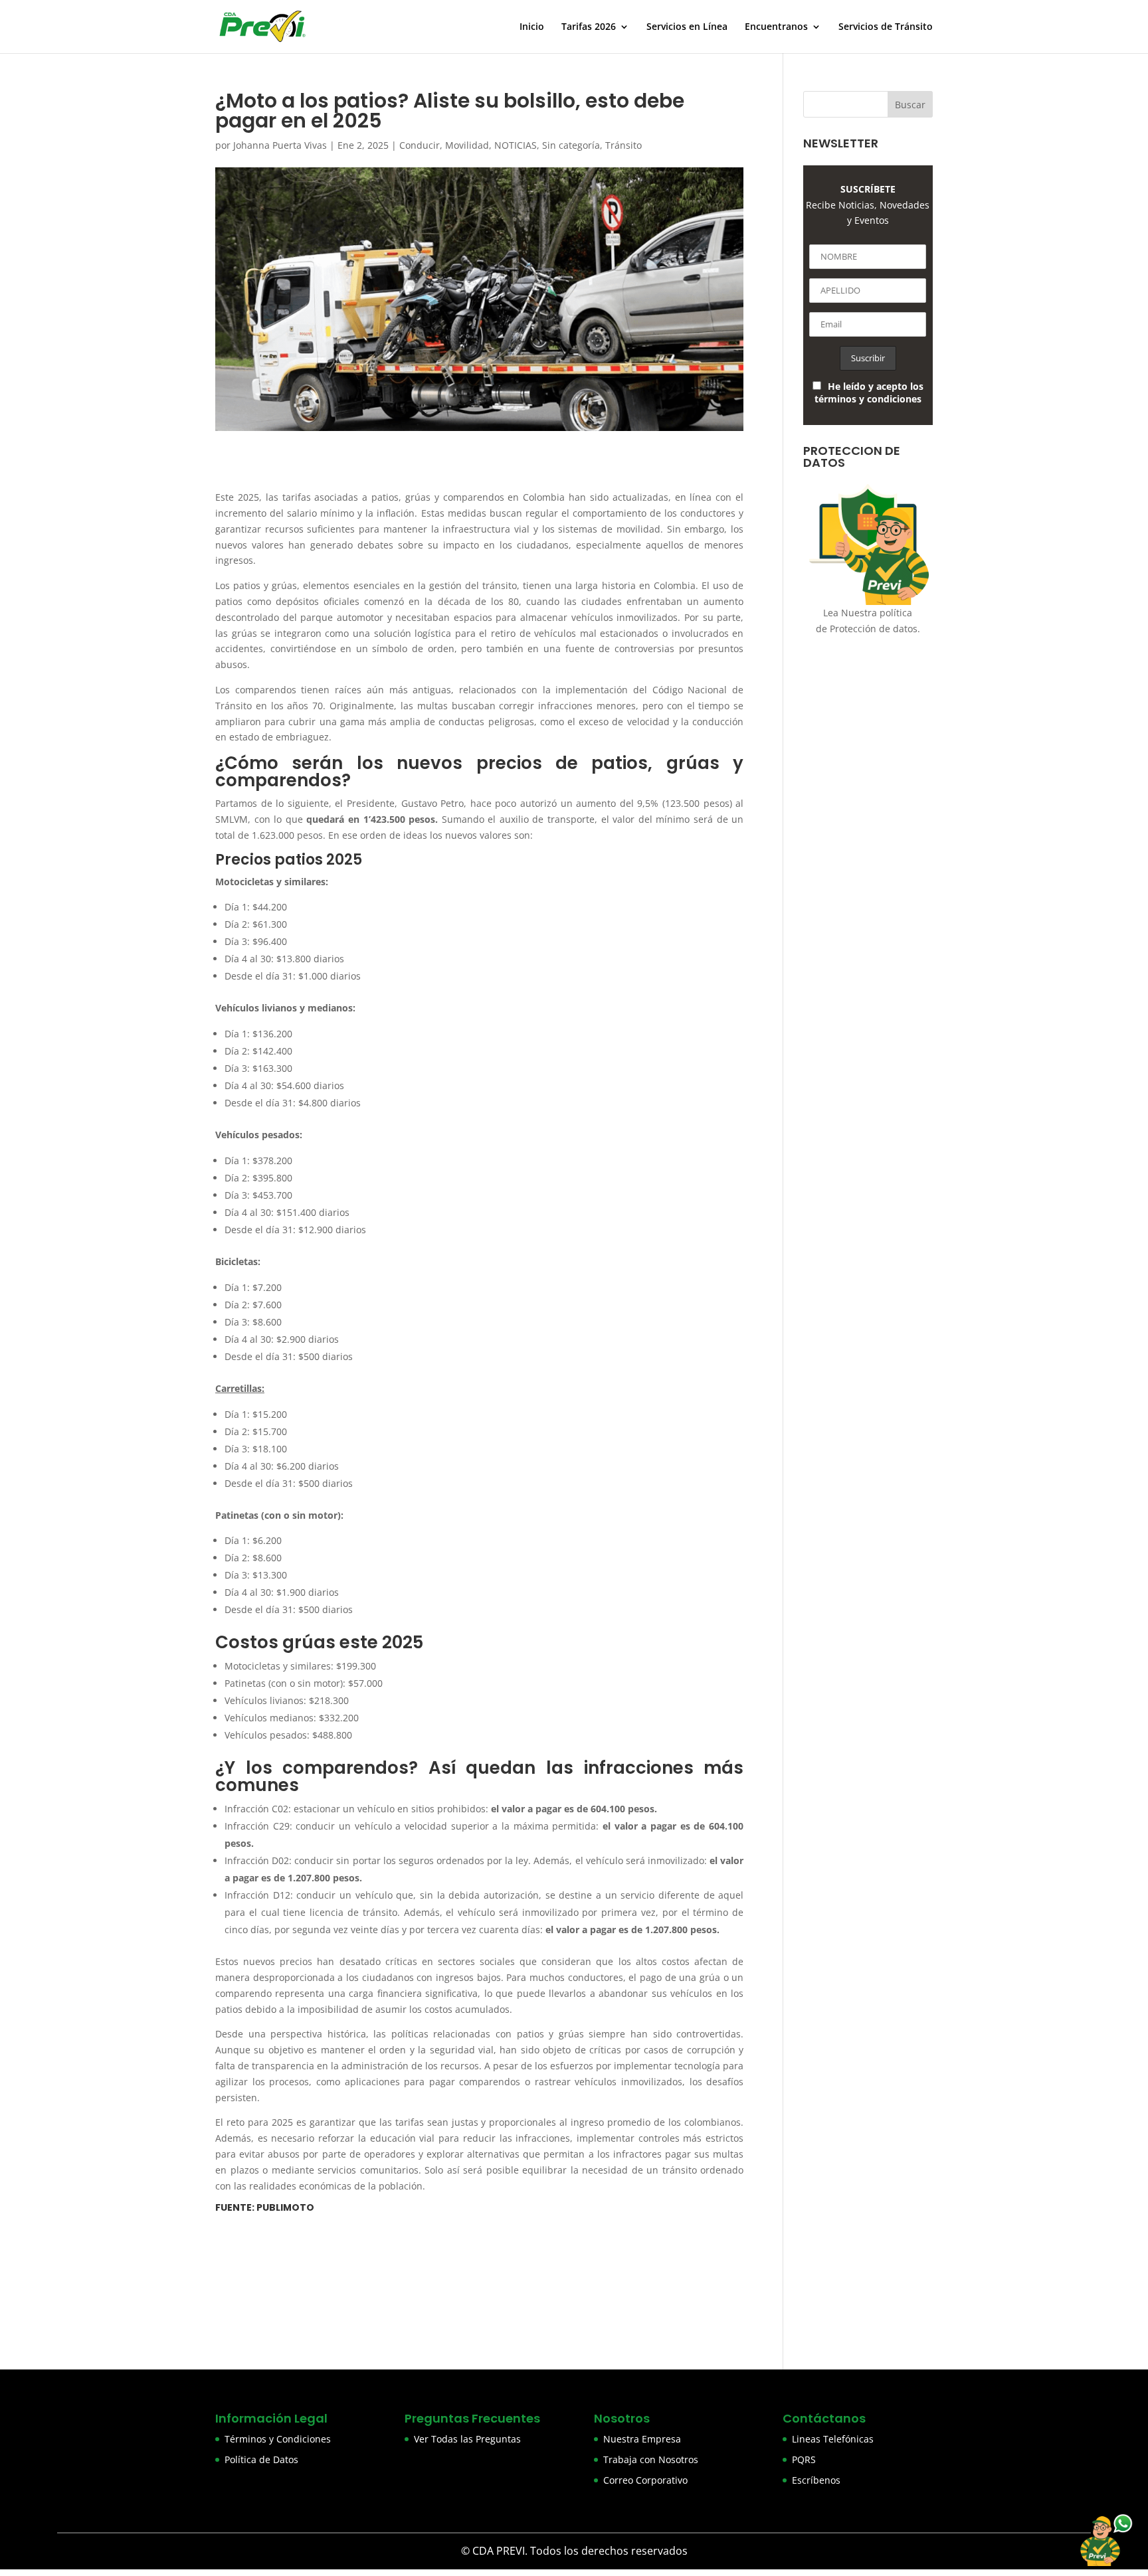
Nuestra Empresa (642, 2439)
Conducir (420, 145)
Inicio (532, 27)
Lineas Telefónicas (833, 2439)
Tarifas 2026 (589, 27)
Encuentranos (776, 27)
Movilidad (467, 145)
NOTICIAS (516, 145)
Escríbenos (816, 2480)
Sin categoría (571, 145)
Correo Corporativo (645, 2480)
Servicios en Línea (687, 27)
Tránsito (623, 145)
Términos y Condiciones (278, 2439)
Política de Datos (261, 2459)
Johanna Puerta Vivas (280, 145)
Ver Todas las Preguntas (467, 2439)
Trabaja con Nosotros (651, 2459)
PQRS (804, 2459)
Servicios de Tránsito (886, 27)
